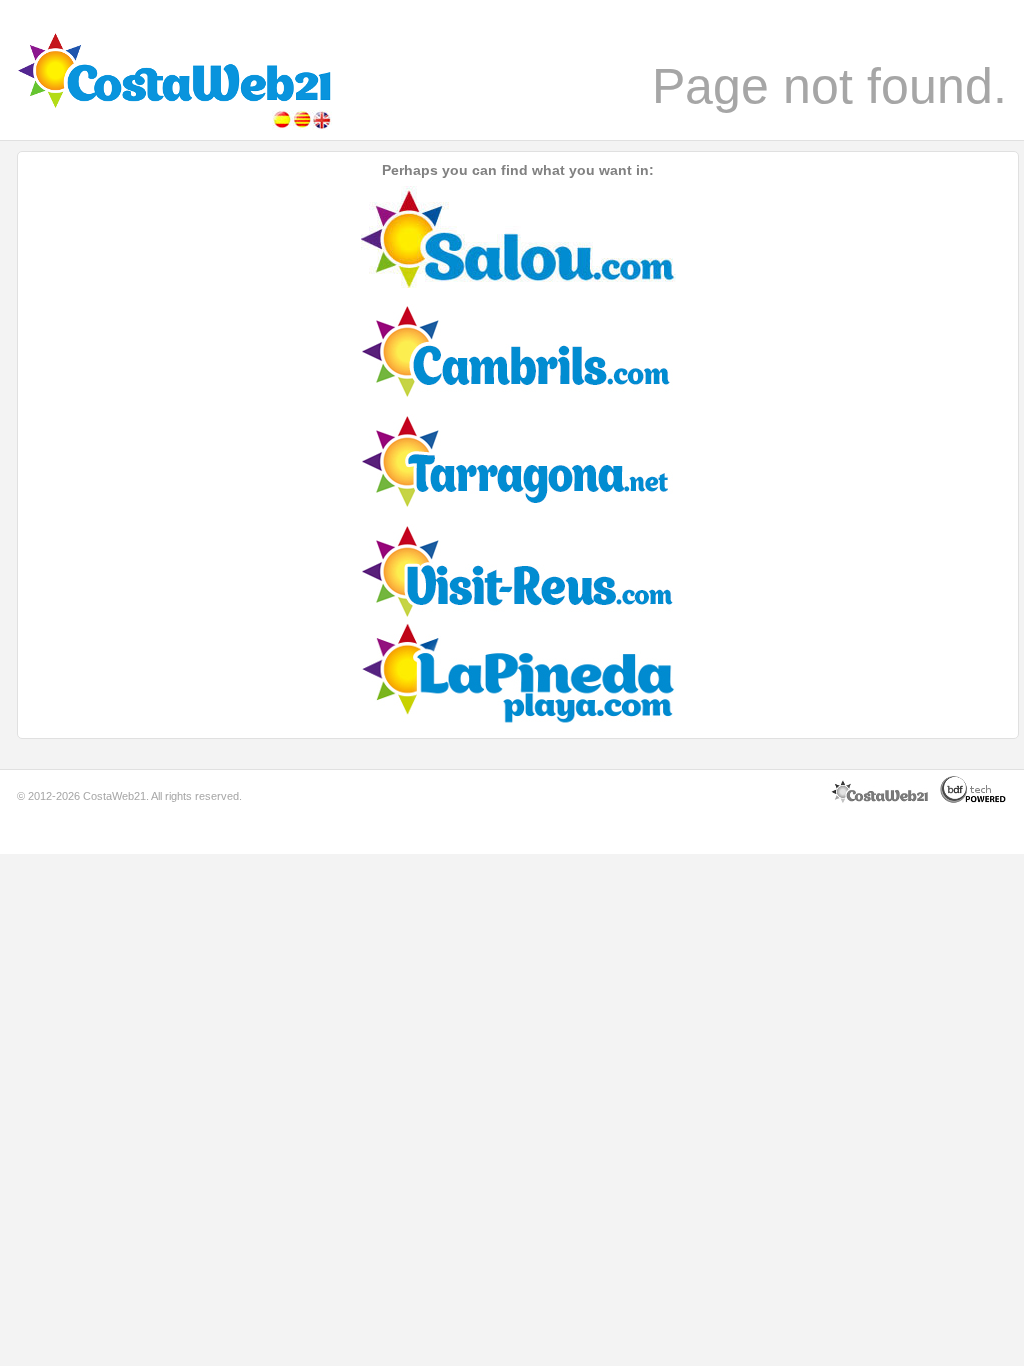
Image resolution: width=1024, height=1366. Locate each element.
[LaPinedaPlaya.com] (518, 724)
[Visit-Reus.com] (518, 614)
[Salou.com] (518, 284)
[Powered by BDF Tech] (973, 800)
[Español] (282, 126)
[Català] (302, 126)
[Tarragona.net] (518, 504)
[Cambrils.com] (518, 394)
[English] (322, 126)
